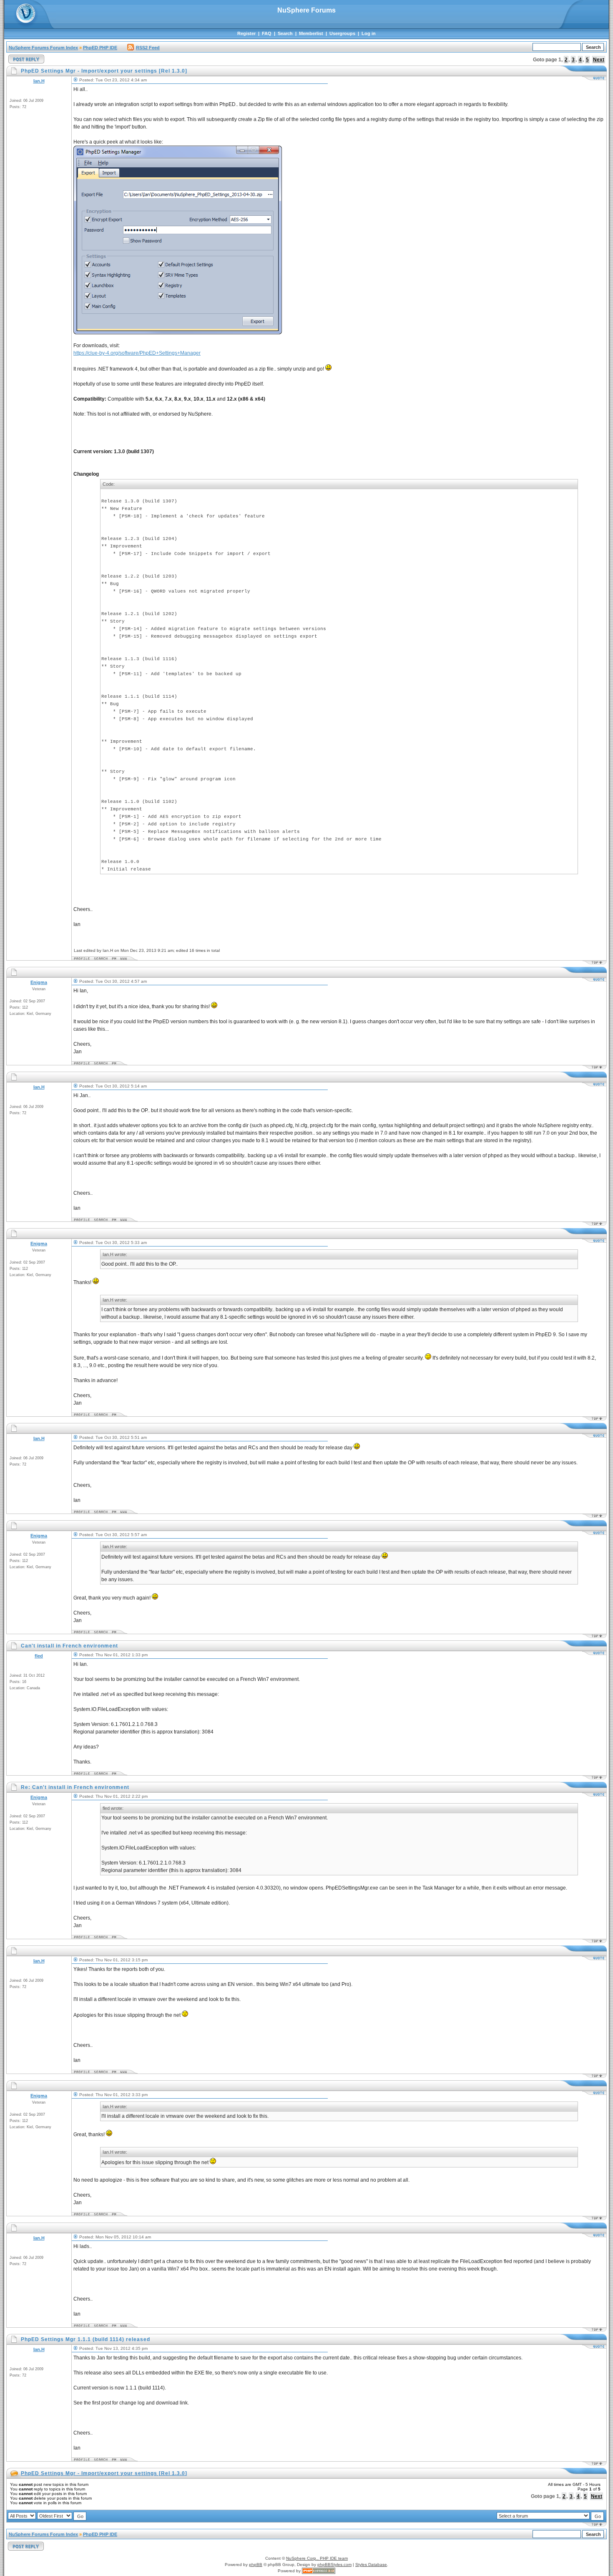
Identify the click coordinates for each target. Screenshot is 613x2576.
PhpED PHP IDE (100, 48)
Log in (369, 33)
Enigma (39, 982)
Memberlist (311, 33)
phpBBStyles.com (334, 2565)
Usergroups (342, 33)
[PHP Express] (319, 2571)
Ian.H (39, 81)
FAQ (267, 33)
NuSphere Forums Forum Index (43, 48)
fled (39, 1656)
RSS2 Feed (148, 48)
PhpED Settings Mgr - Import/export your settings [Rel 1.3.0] (104, 2473)
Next (599, 60)
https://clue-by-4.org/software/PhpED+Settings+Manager (137, 353)
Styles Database (371, 2565)
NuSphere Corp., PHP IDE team (317, 2558)
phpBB (256, 2565)
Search (285, 33)
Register (246, 33)
